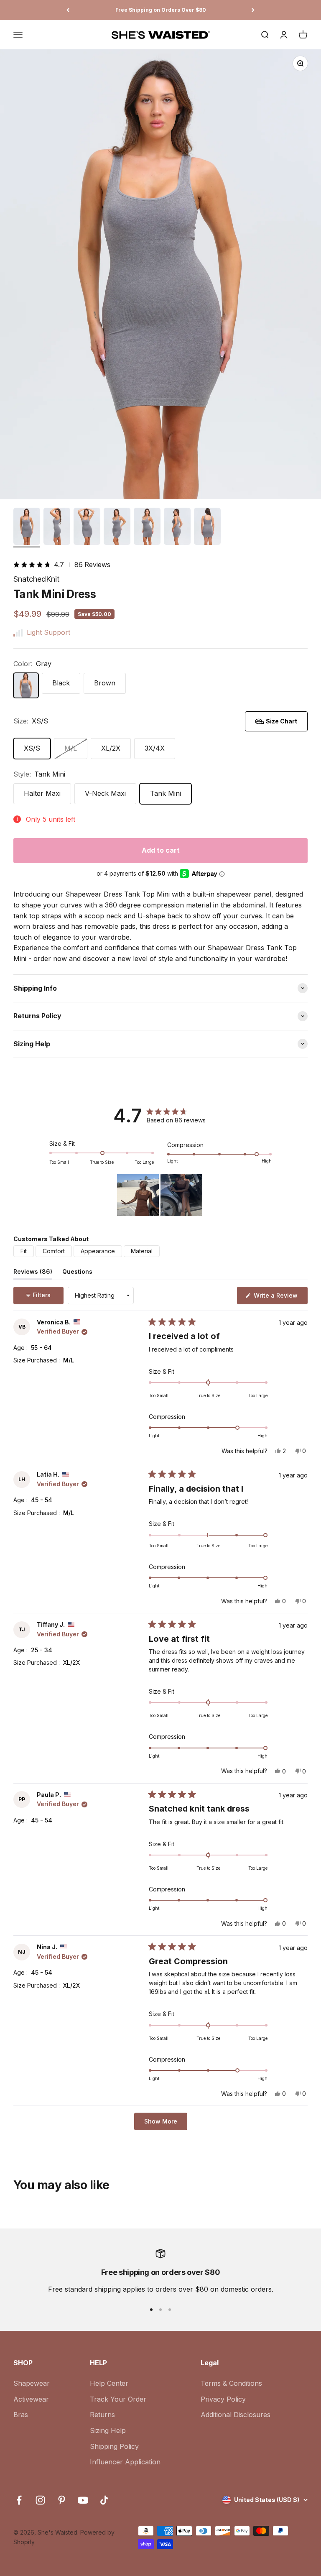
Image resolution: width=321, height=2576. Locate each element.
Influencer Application (125, 2462)
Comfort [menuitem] (54, 1251)
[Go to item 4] (117, 528)
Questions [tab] (77, 1273)
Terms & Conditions (231, 2383)
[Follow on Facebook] (19, 2500)
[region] (160, 1195)
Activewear (31, 2399)
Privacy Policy (223, 2399)
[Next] (253, 10)
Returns (102, 2415)
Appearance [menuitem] (98, 1251)
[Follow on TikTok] (104, 2500)
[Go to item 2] (57, 528)
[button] (34, 565)
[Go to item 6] (177, 528)
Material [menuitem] (142, 1251)
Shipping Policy (114, 2446)
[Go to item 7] (207, 528)
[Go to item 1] (27, 528)
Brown (105, 683)
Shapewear (32, 2383)
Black (61, 683)
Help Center (109, 2383)
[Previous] (68, 10)
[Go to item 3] (87, 528)
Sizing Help (108, 2430)
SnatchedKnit (36, 579)
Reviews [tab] (33, 1273)
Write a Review (280, 1298)
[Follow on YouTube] (83, 2500)
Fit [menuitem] (24, 1251)
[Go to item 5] (147, 528)
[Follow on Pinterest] (62, 2500)
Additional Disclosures (236, 2415)
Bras (21, 2415)
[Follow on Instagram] (40, 2500)
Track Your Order (118, 2399)
